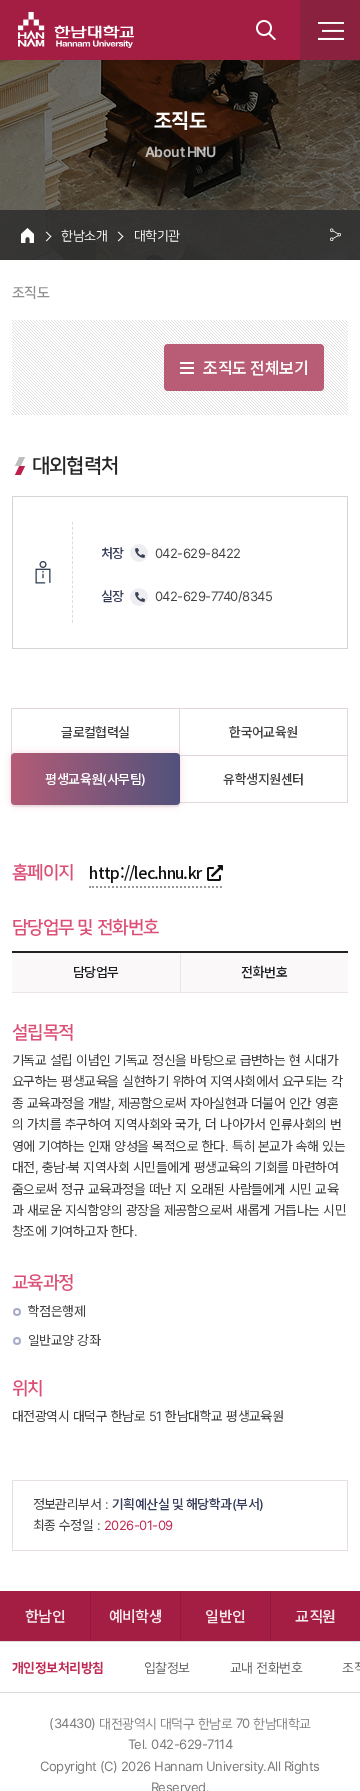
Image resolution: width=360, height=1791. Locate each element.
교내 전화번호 (266, 1667)
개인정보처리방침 (58, 1667)
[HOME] (27, 235)
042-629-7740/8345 (213, 596)
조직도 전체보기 (255, 367)
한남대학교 (76, 30)
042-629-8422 (198, 553)
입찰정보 (167, 1667)
